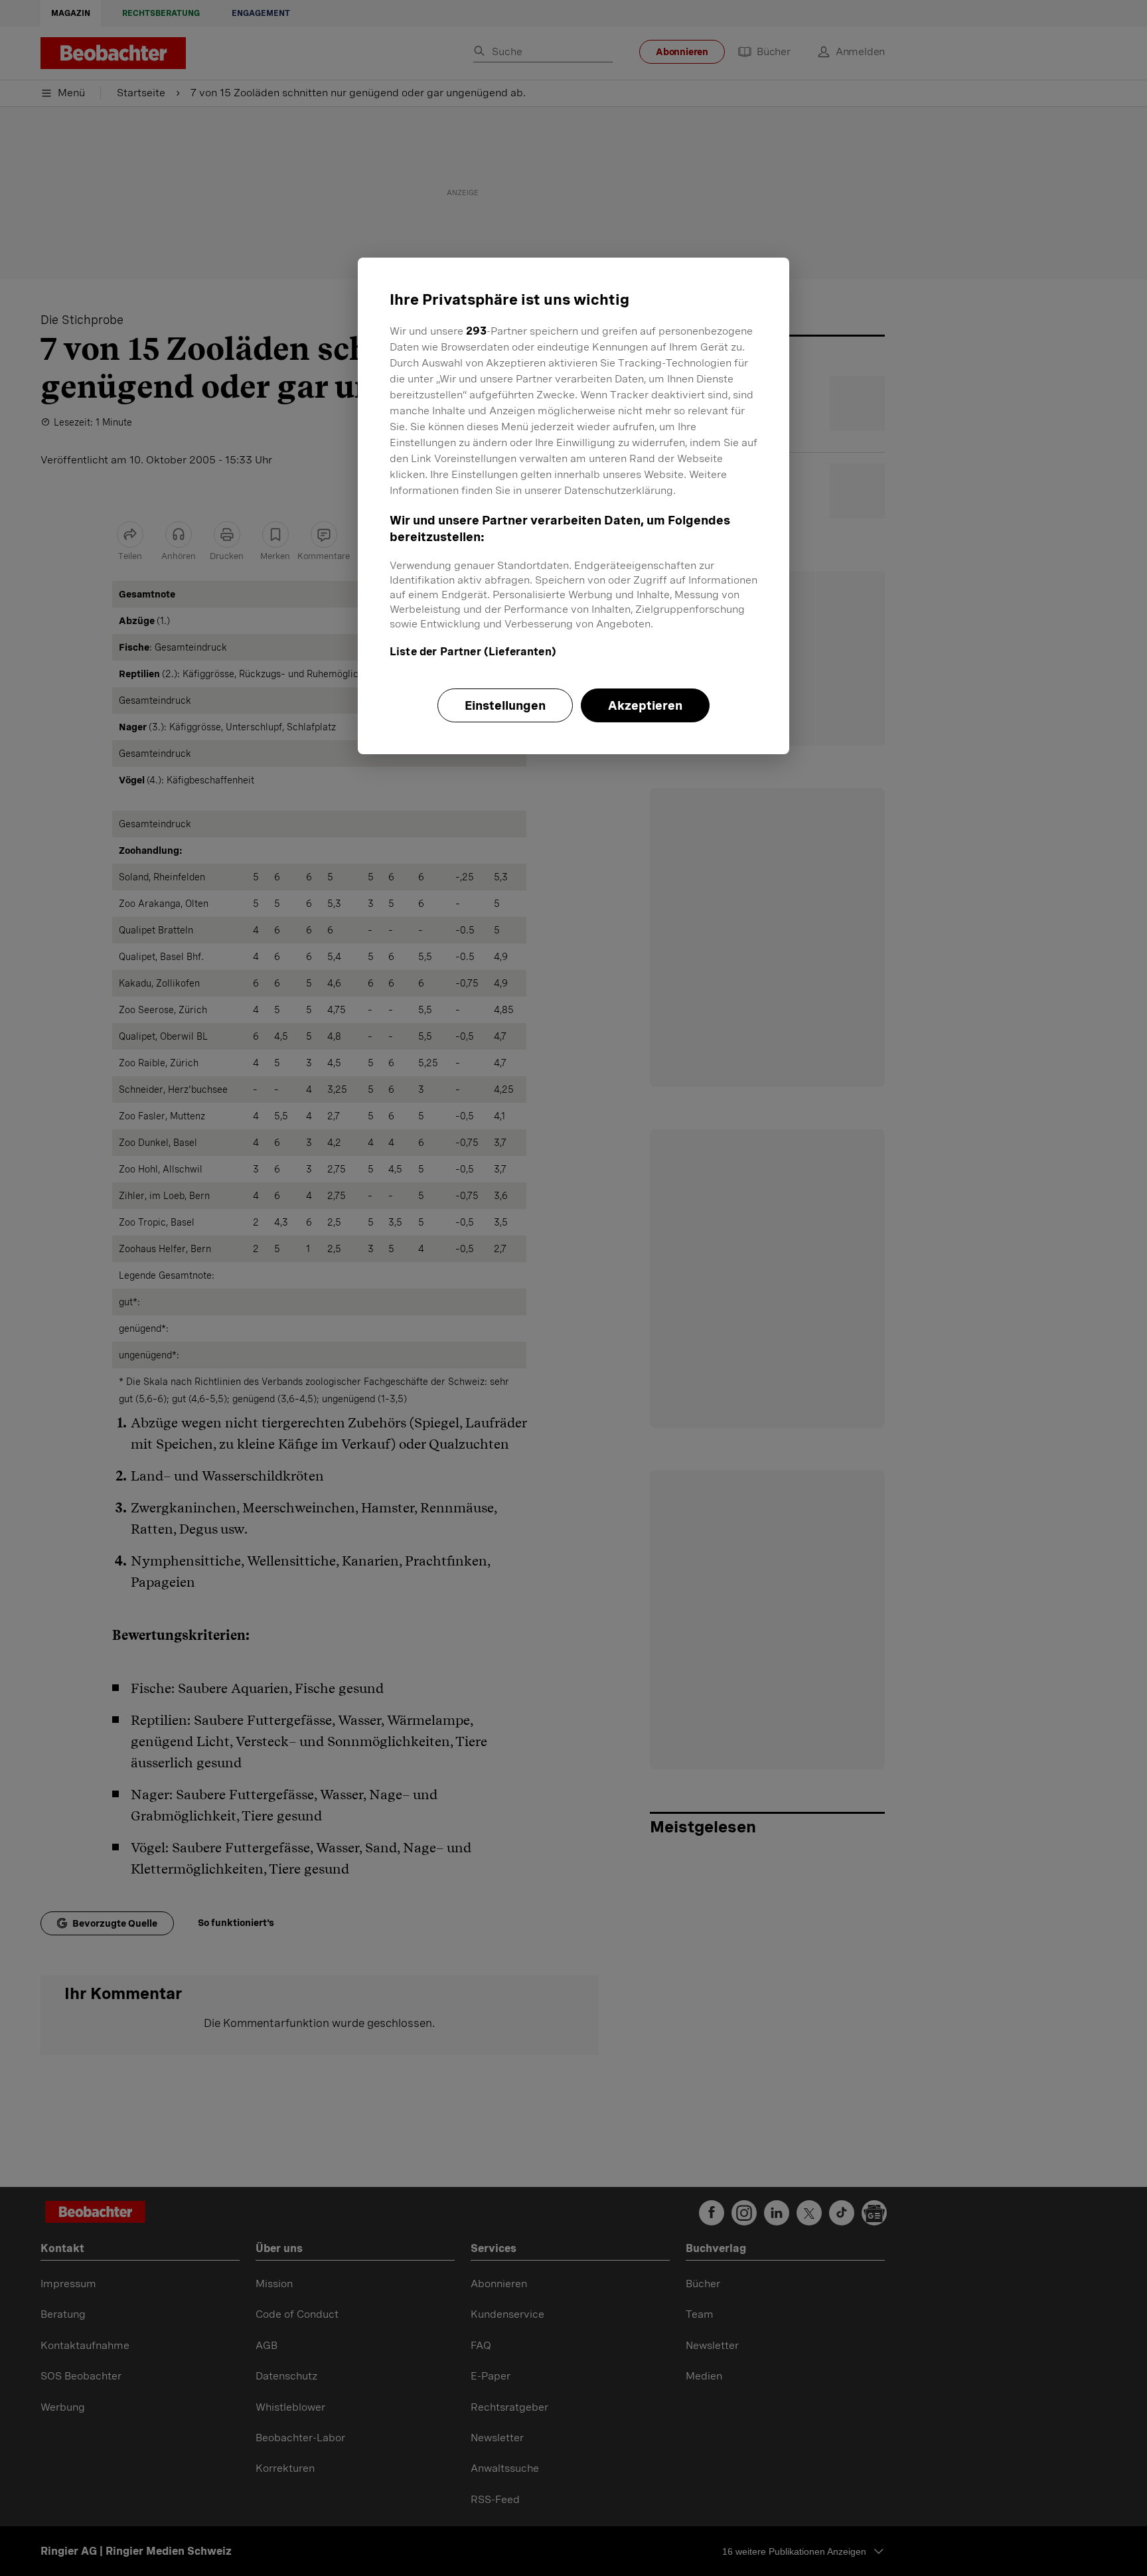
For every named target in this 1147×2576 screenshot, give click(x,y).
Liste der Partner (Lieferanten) (473, 652)
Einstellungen (505, 705)
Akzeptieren (645, 705)
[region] (573, 506)
